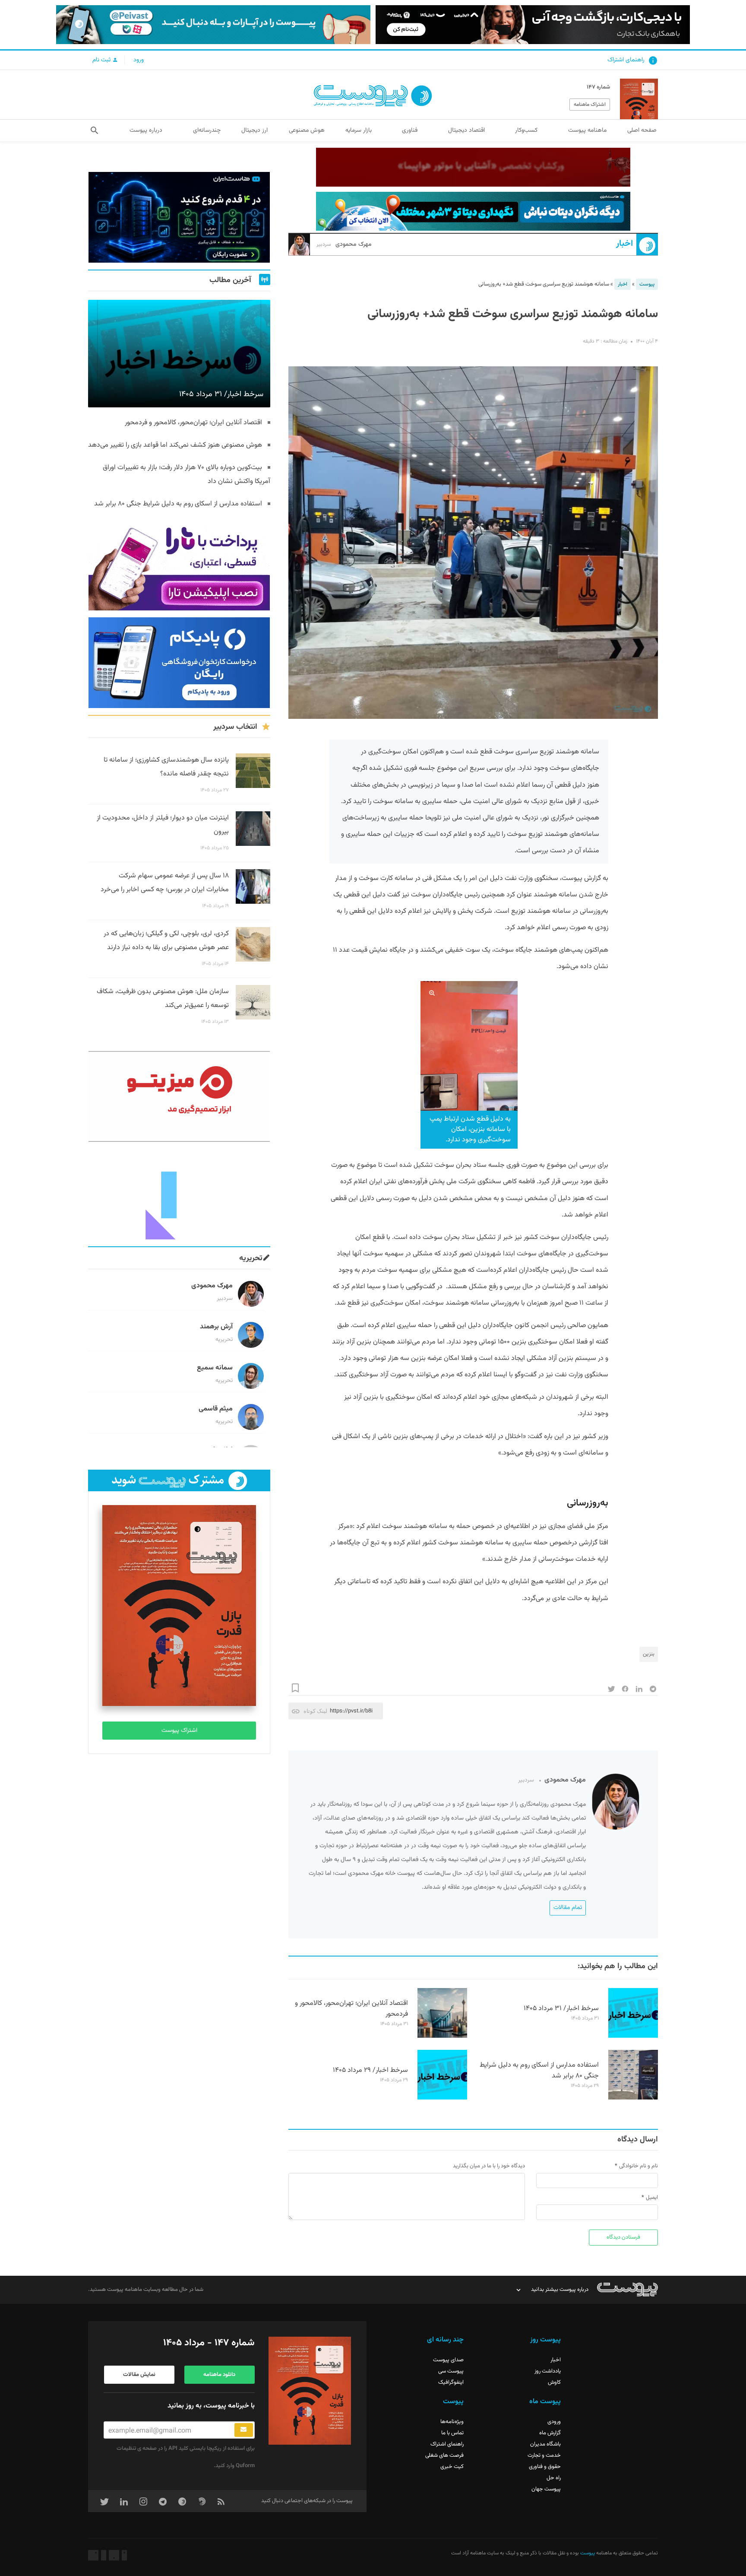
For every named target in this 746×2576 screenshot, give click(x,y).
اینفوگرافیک (451, 2382)
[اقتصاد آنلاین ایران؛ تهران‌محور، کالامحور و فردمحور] (442, 2036)
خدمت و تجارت (544, 2455)
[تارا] (179, 565)
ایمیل (652, 2198)
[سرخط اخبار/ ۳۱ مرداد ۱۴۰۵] (633, 2036)
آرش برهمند (216, 1327)
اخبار (624, 244)
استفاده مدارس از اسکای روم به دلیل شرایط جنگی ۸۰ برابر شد (539, 2071)
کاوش (554, 2382)
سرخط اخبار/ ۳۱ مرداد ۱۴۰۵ (561, 2009)
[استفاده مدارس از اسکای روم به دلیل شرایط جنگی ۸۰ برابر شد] (633, 2098)
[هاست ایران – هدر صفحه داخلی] (473, 211)
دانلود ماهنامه (219, 2375)
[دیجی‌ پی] (533, 25)
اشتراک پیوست (179, 1731)
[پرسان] (473, 167)
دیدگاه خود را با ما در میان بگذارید (489, 2166)
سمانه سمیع (215, 1368)
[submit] (244, 2430)
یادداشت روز (548, 2371)
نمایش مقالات (139, 2375)
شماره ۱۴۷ (598, 87)
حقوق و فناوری (545, 2467)
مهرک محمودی (344, 245)
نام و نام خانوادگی (639, 2166)
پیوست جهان (546, 2489)
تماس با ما (452, 2433)
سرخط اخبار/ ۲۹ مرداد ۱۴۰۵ (370, 2070)
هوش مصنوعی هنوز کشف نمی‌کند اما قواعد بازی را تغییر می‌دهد (175, 445)
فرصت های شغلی (444, 2455)
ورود (139, 60)
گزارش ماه (550, 2433)
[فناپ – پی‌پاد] (179, 663)
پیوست (647, 284)
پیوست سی (451, 2371)
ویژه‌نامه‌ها (452, 2422)
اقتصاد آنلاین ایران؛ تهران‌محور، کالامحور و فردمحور (351, 2009)
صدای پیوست (448, 2360)
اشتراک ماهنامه (590, 105)
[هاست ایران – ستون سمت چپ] (179, 217)
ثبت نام (102, 60)
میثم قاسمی (216, 1409)
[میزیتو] (179, 1096)
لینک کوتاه (315, 1711)
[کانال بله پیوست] (213, 25)
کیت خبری (452, 2467)
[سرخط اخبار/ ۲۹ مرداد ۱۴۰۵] (442, 2098)
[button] (94, 130)
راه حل (554, 2478)
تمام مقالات (568, 1908)
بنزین (649, 1654)
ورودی (554, 2422)
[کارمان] (179, 1194)
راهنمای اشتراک (626, 60)
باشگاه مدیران (545, 2444)
